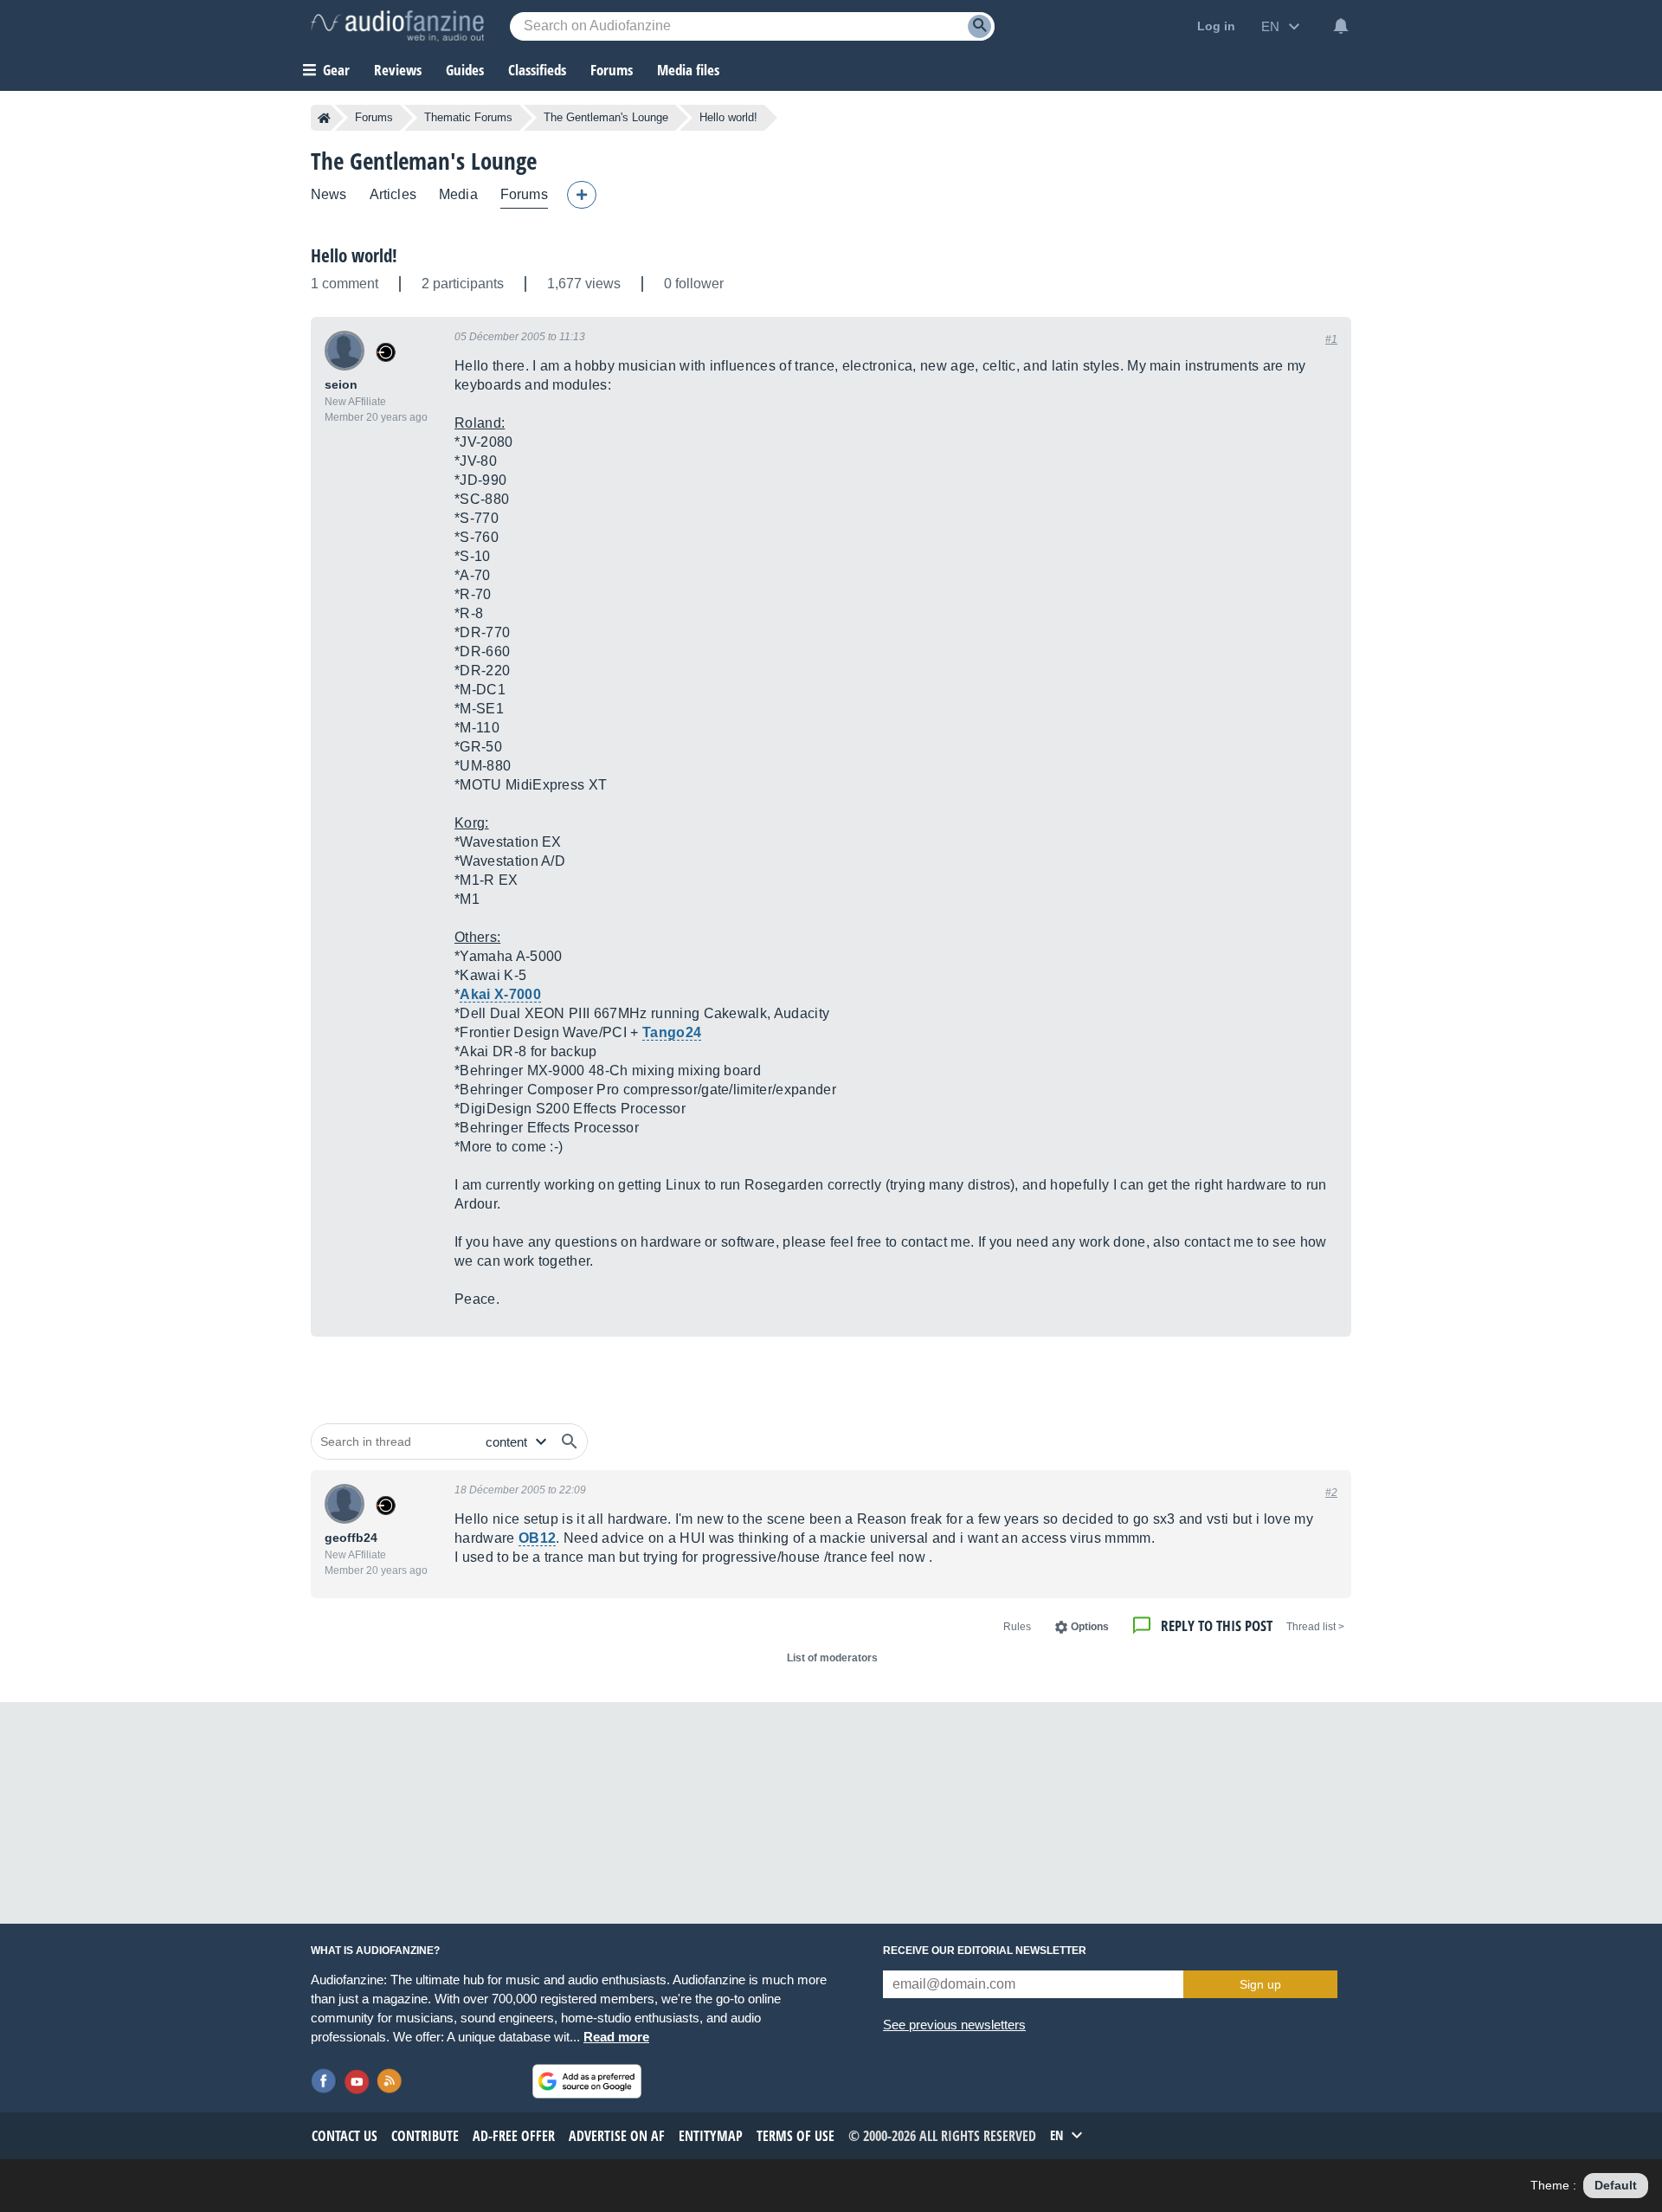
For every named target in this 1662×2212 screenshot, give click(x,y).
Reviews (398, 70)
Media (458, 194)
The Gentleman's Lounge (606, 117)
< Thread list (1315, 1627)
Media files (688, 70)
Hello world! (354, 255)
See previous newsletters (954, 2025)
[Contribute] (582, 195)
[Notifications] (1341, 26)
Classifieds (537, 70)
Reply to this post (1217, 1625)
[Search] (979, 26)
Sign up (1260, 1984)
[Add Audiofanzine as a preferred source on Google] (587, 2081)
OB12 (537, 1538)
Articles (393, 194)
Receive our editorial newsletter (985, 1951)
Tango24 (672, 1032)
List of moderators (832, 1658)
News (329, 194)
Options (1090, 1627)
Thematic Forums (468, 117)
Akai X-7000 (500, 994)
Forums (374, 117)
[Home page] (324, 118)
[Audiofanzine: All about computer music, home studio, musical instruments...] (397, 26)
